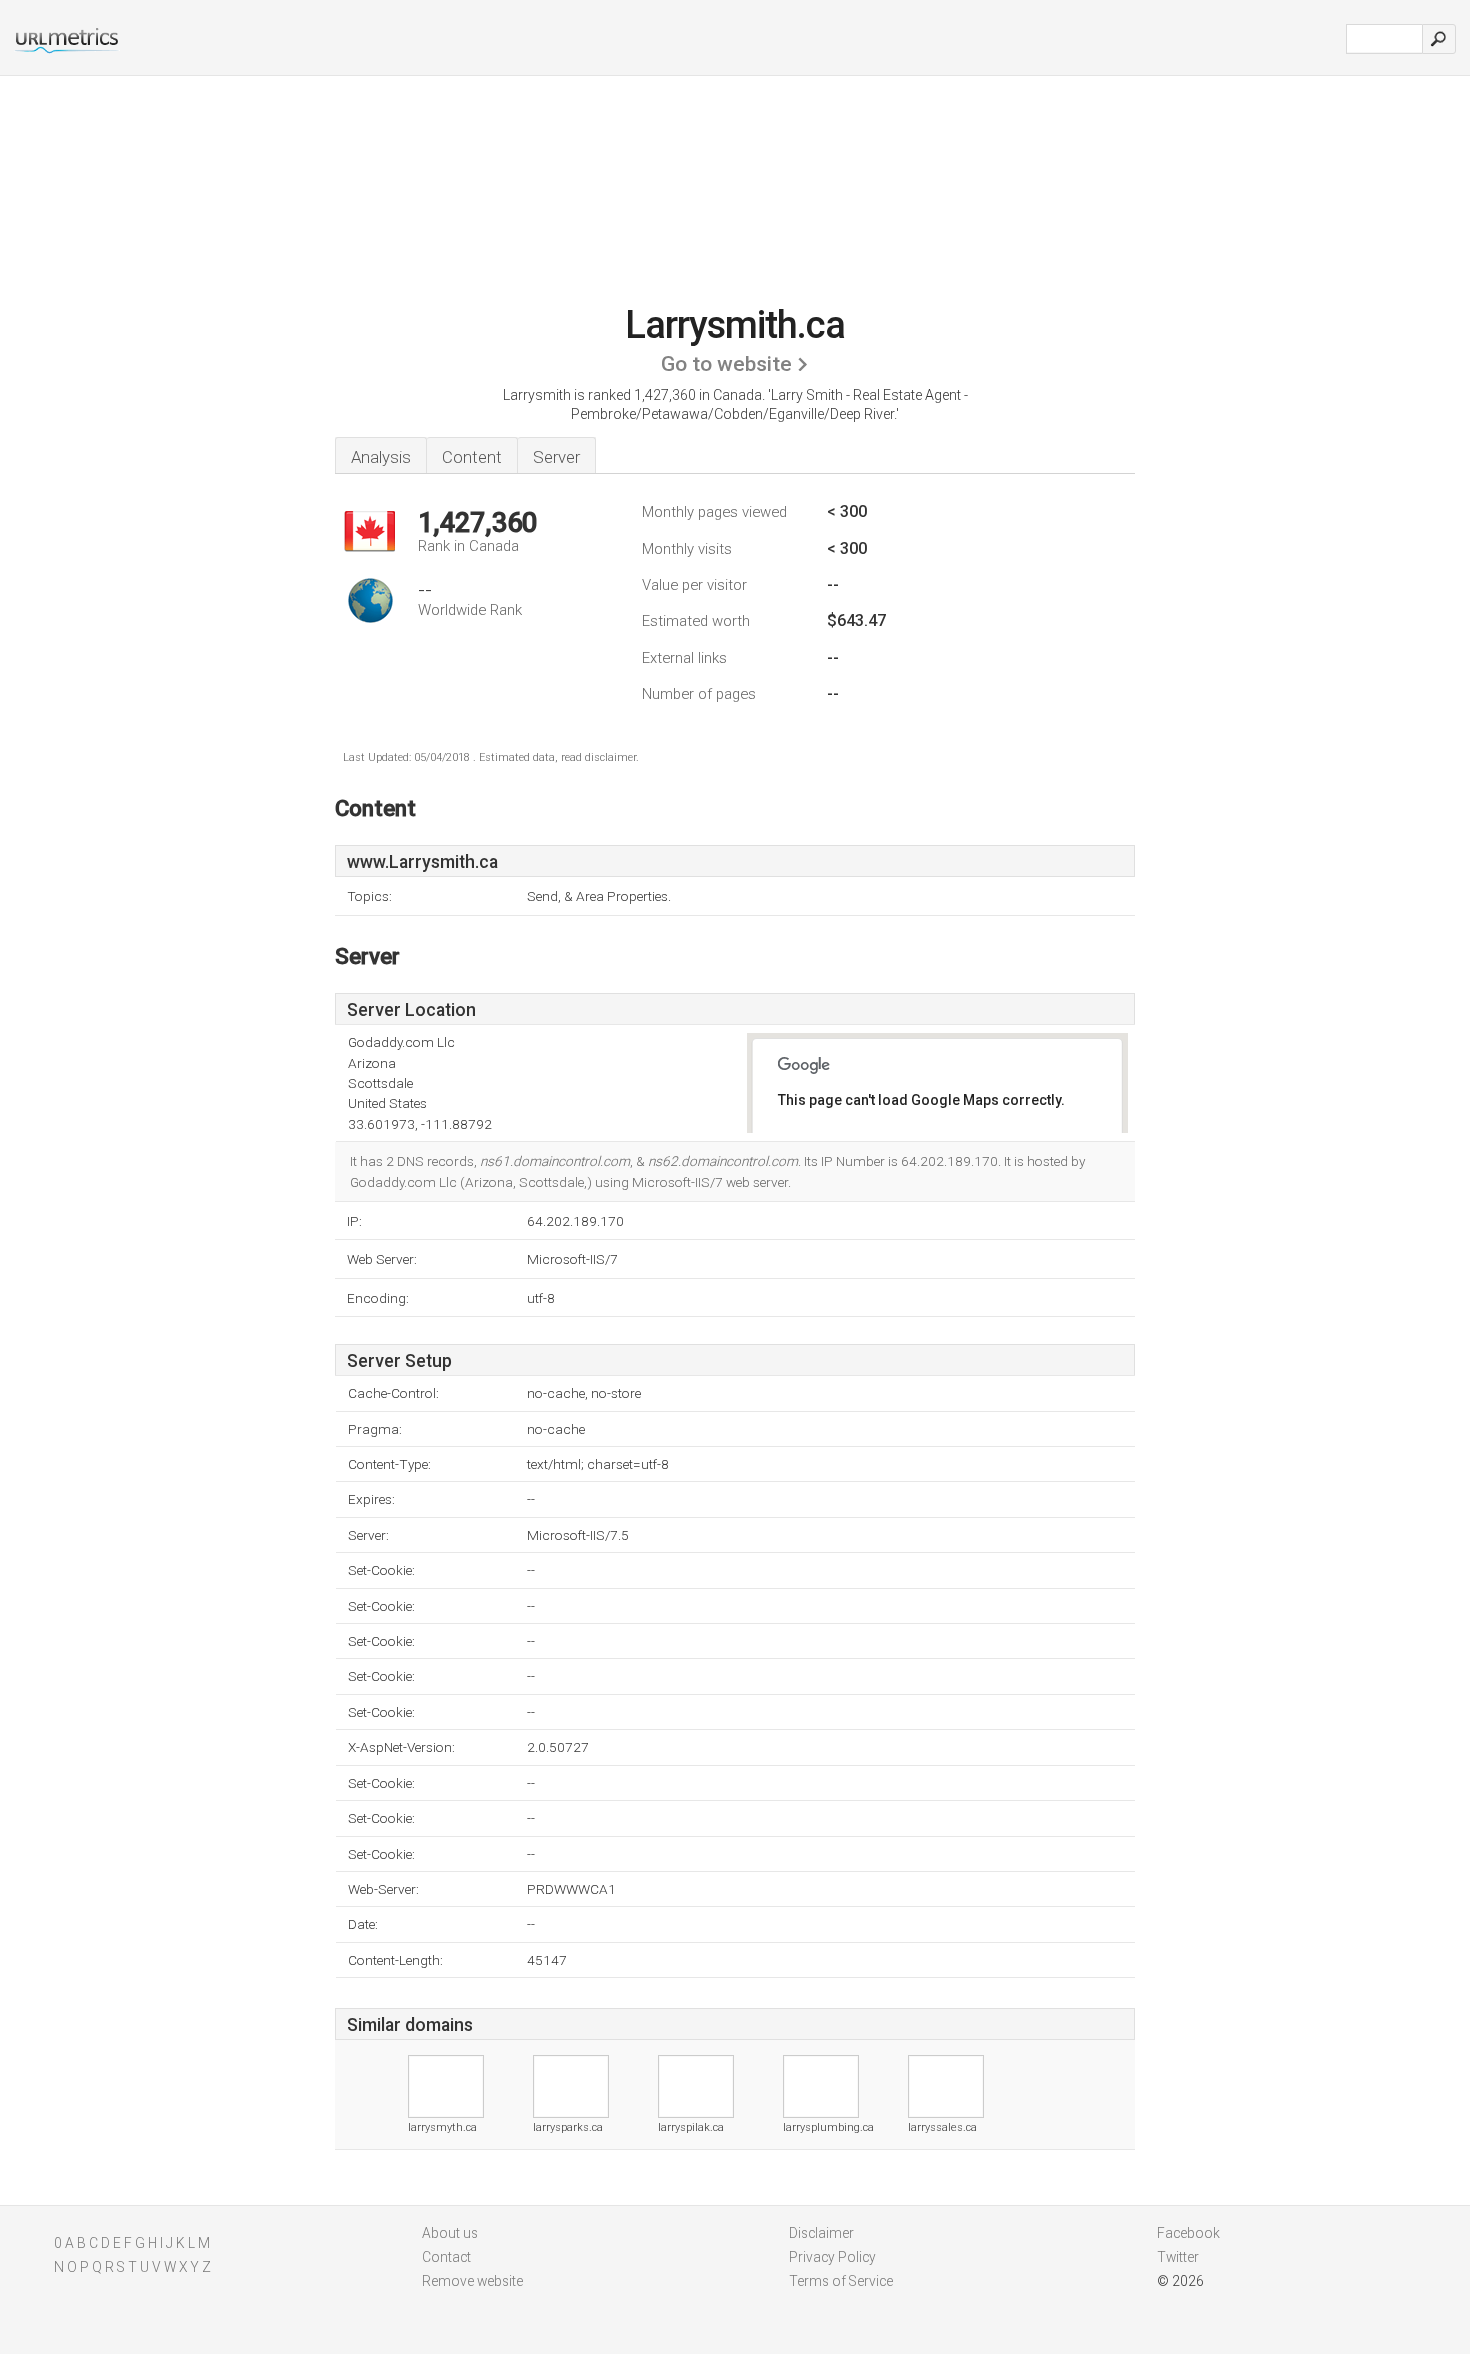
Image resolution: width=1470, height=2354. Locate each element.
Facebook (1188, 2233)
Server (556, 457)
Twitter (1178, 2257)
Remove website (472, 2281)
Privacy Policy (832, 2257)
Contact (446, 2257)
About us (450, 2233)
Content (472, 457)
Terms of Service (841, 2281)
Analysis (381, 457)
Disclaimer (821, 2233)
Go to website (726, 364)
